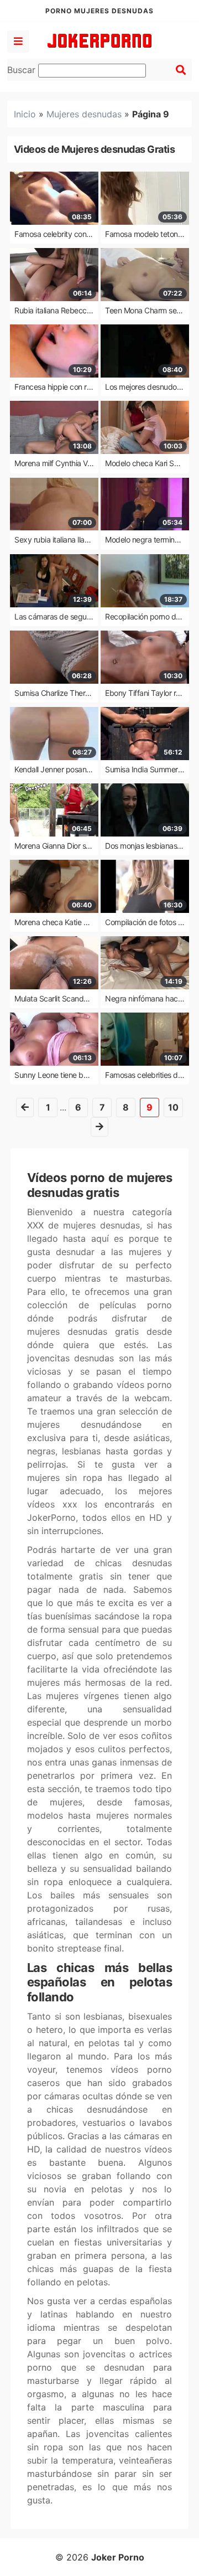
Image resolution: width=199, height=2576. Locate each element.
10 (173, 1107)
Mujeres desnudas (84, 114)
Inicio (25, 114)
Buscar (23, 70)
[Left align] (18, 42)
